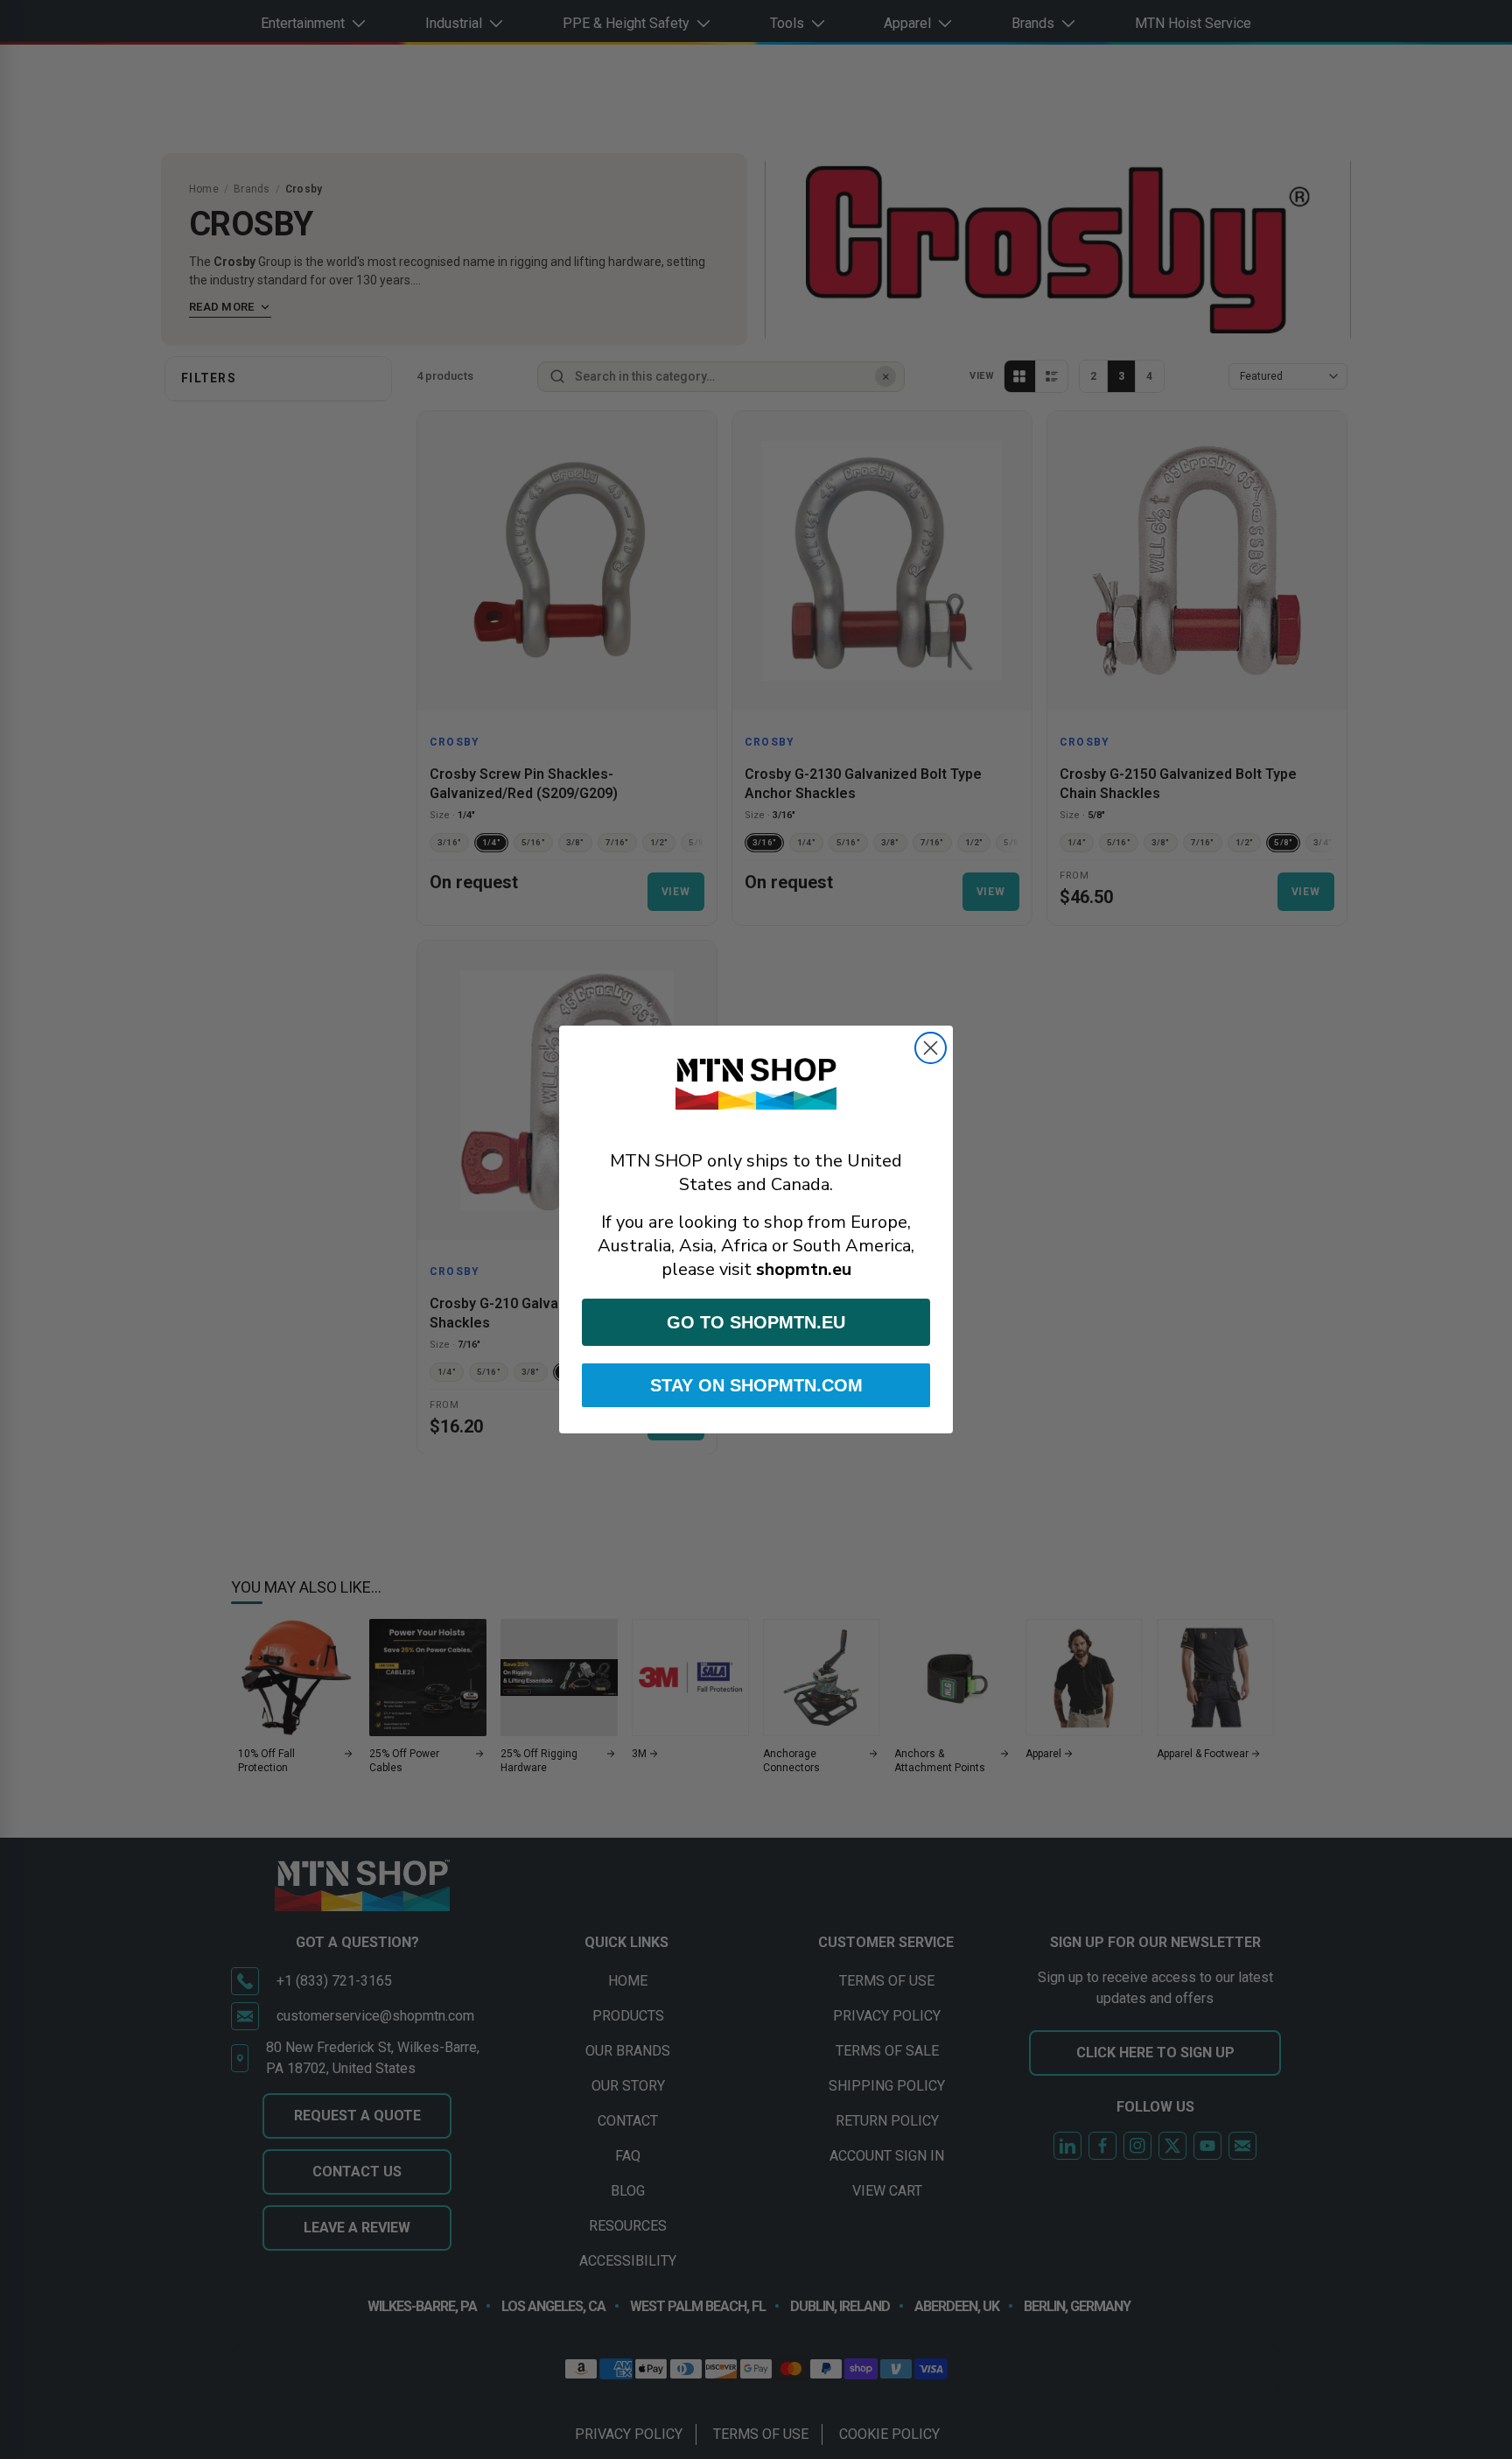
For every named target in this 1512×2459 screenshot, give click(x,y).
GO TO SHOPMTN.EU (756, 1322)
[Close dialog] (931, 1048)
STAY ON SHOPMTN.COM (756, 1385)
